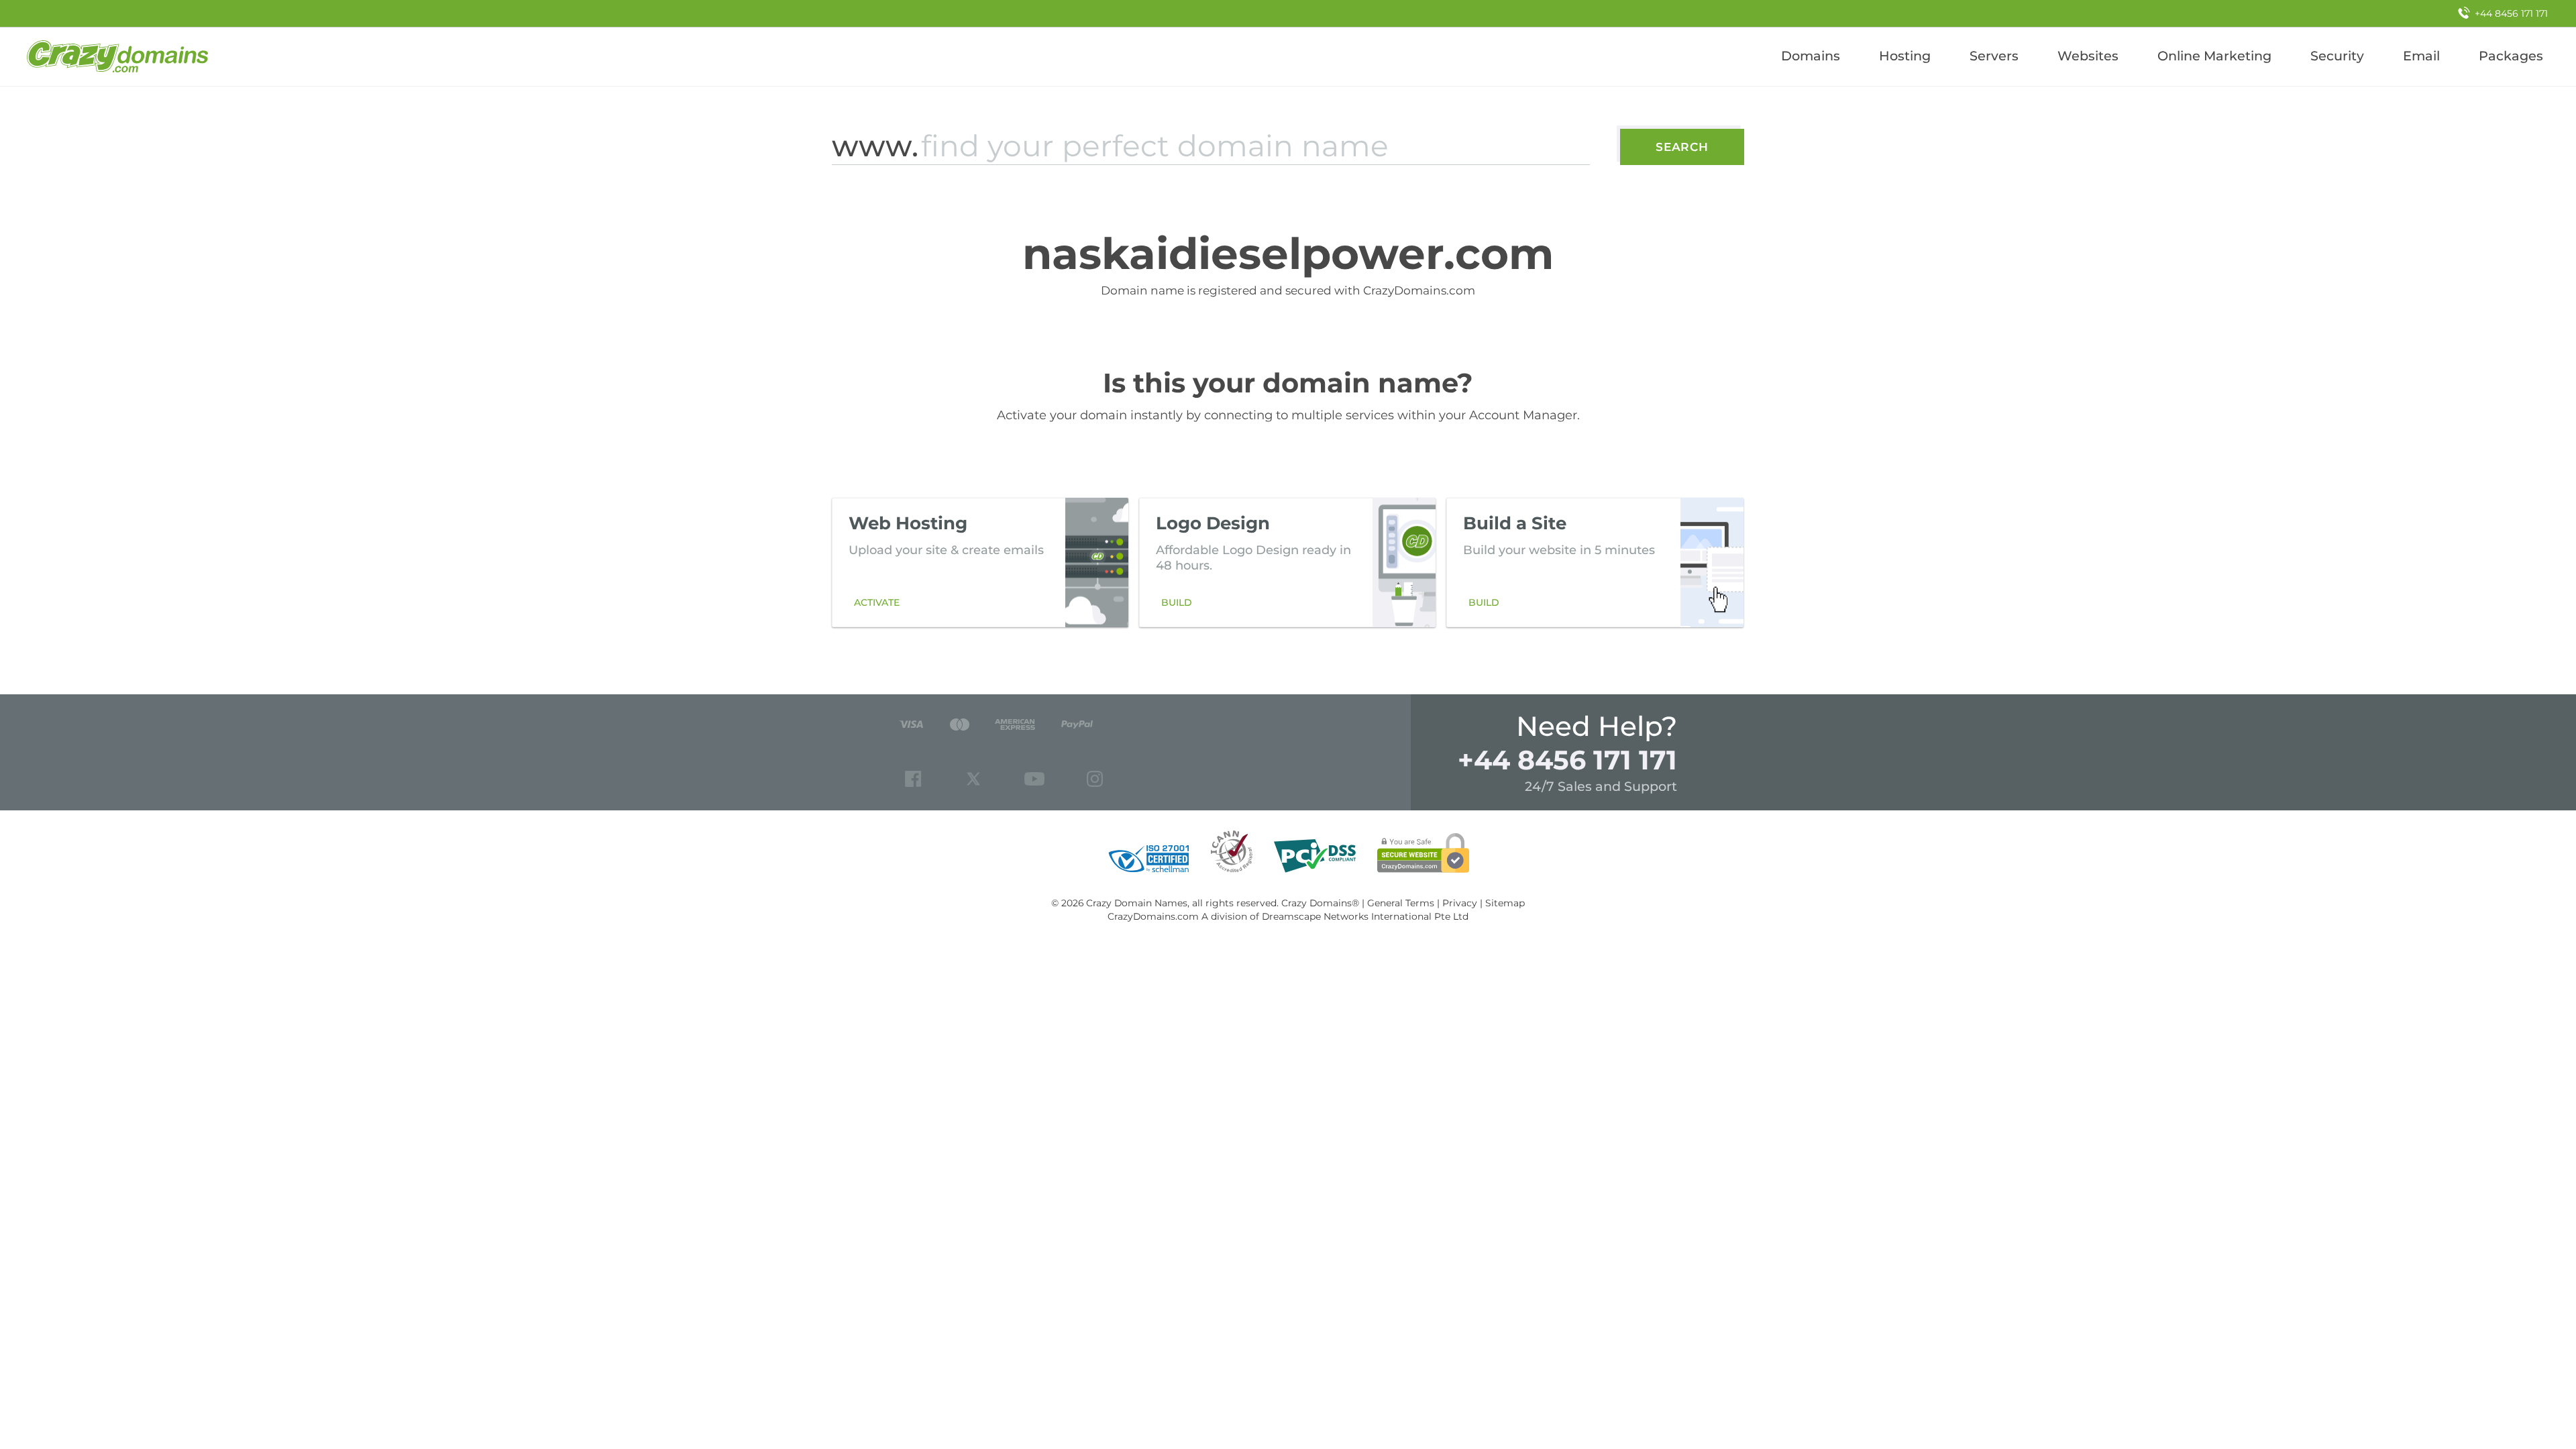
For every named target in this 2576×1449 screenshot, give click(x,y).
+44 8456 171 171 (1567, 760)
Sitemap (1505, 903)
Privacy (1460, 903)
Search (1682, 147)
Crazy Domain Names (1137, 903)
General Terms (1401, 903)
